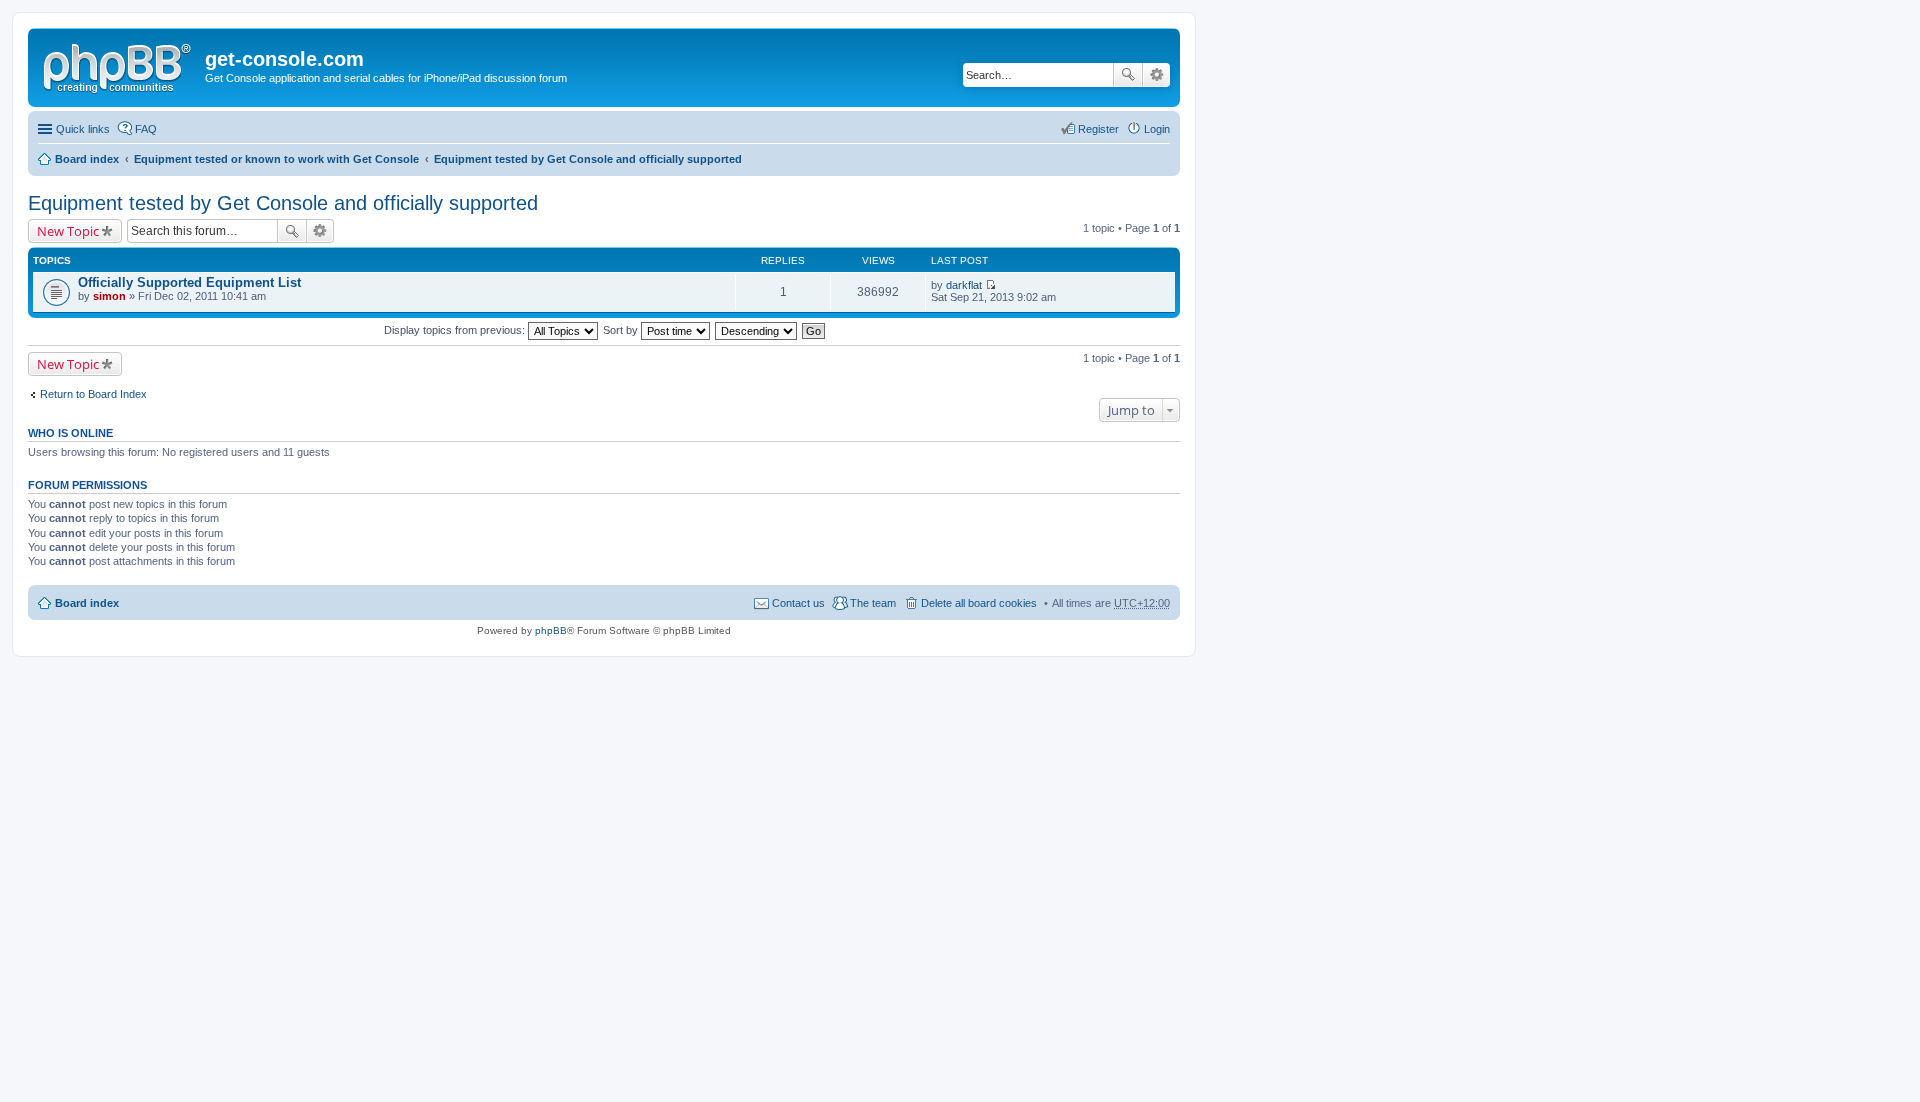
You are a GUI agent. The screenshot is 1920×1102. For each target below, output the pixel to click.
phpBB (551, 630)
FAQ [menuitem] (146, 129)
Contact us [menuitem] (798, 603)
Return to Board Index (93, 394)
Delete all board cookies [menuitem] (979, 603)
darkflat (964, 285)
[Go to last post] (990, 285)
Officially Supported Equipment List (189, 282)
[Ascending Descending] (757, 330)
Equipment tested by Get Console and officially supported (588, 159)
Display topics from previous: (456, 330)
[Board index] (119, 65)
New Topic (68, 231)
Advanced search (1156, 75)
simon (109, 296)
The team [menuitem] (873, 603)
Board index (87, 159)
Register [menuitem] (1098, 129)
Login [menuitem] (1157, 129)
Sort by (622, 330)
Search (1128, 75)
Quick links (83, 129)
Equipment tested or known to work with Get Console (276, 159)
